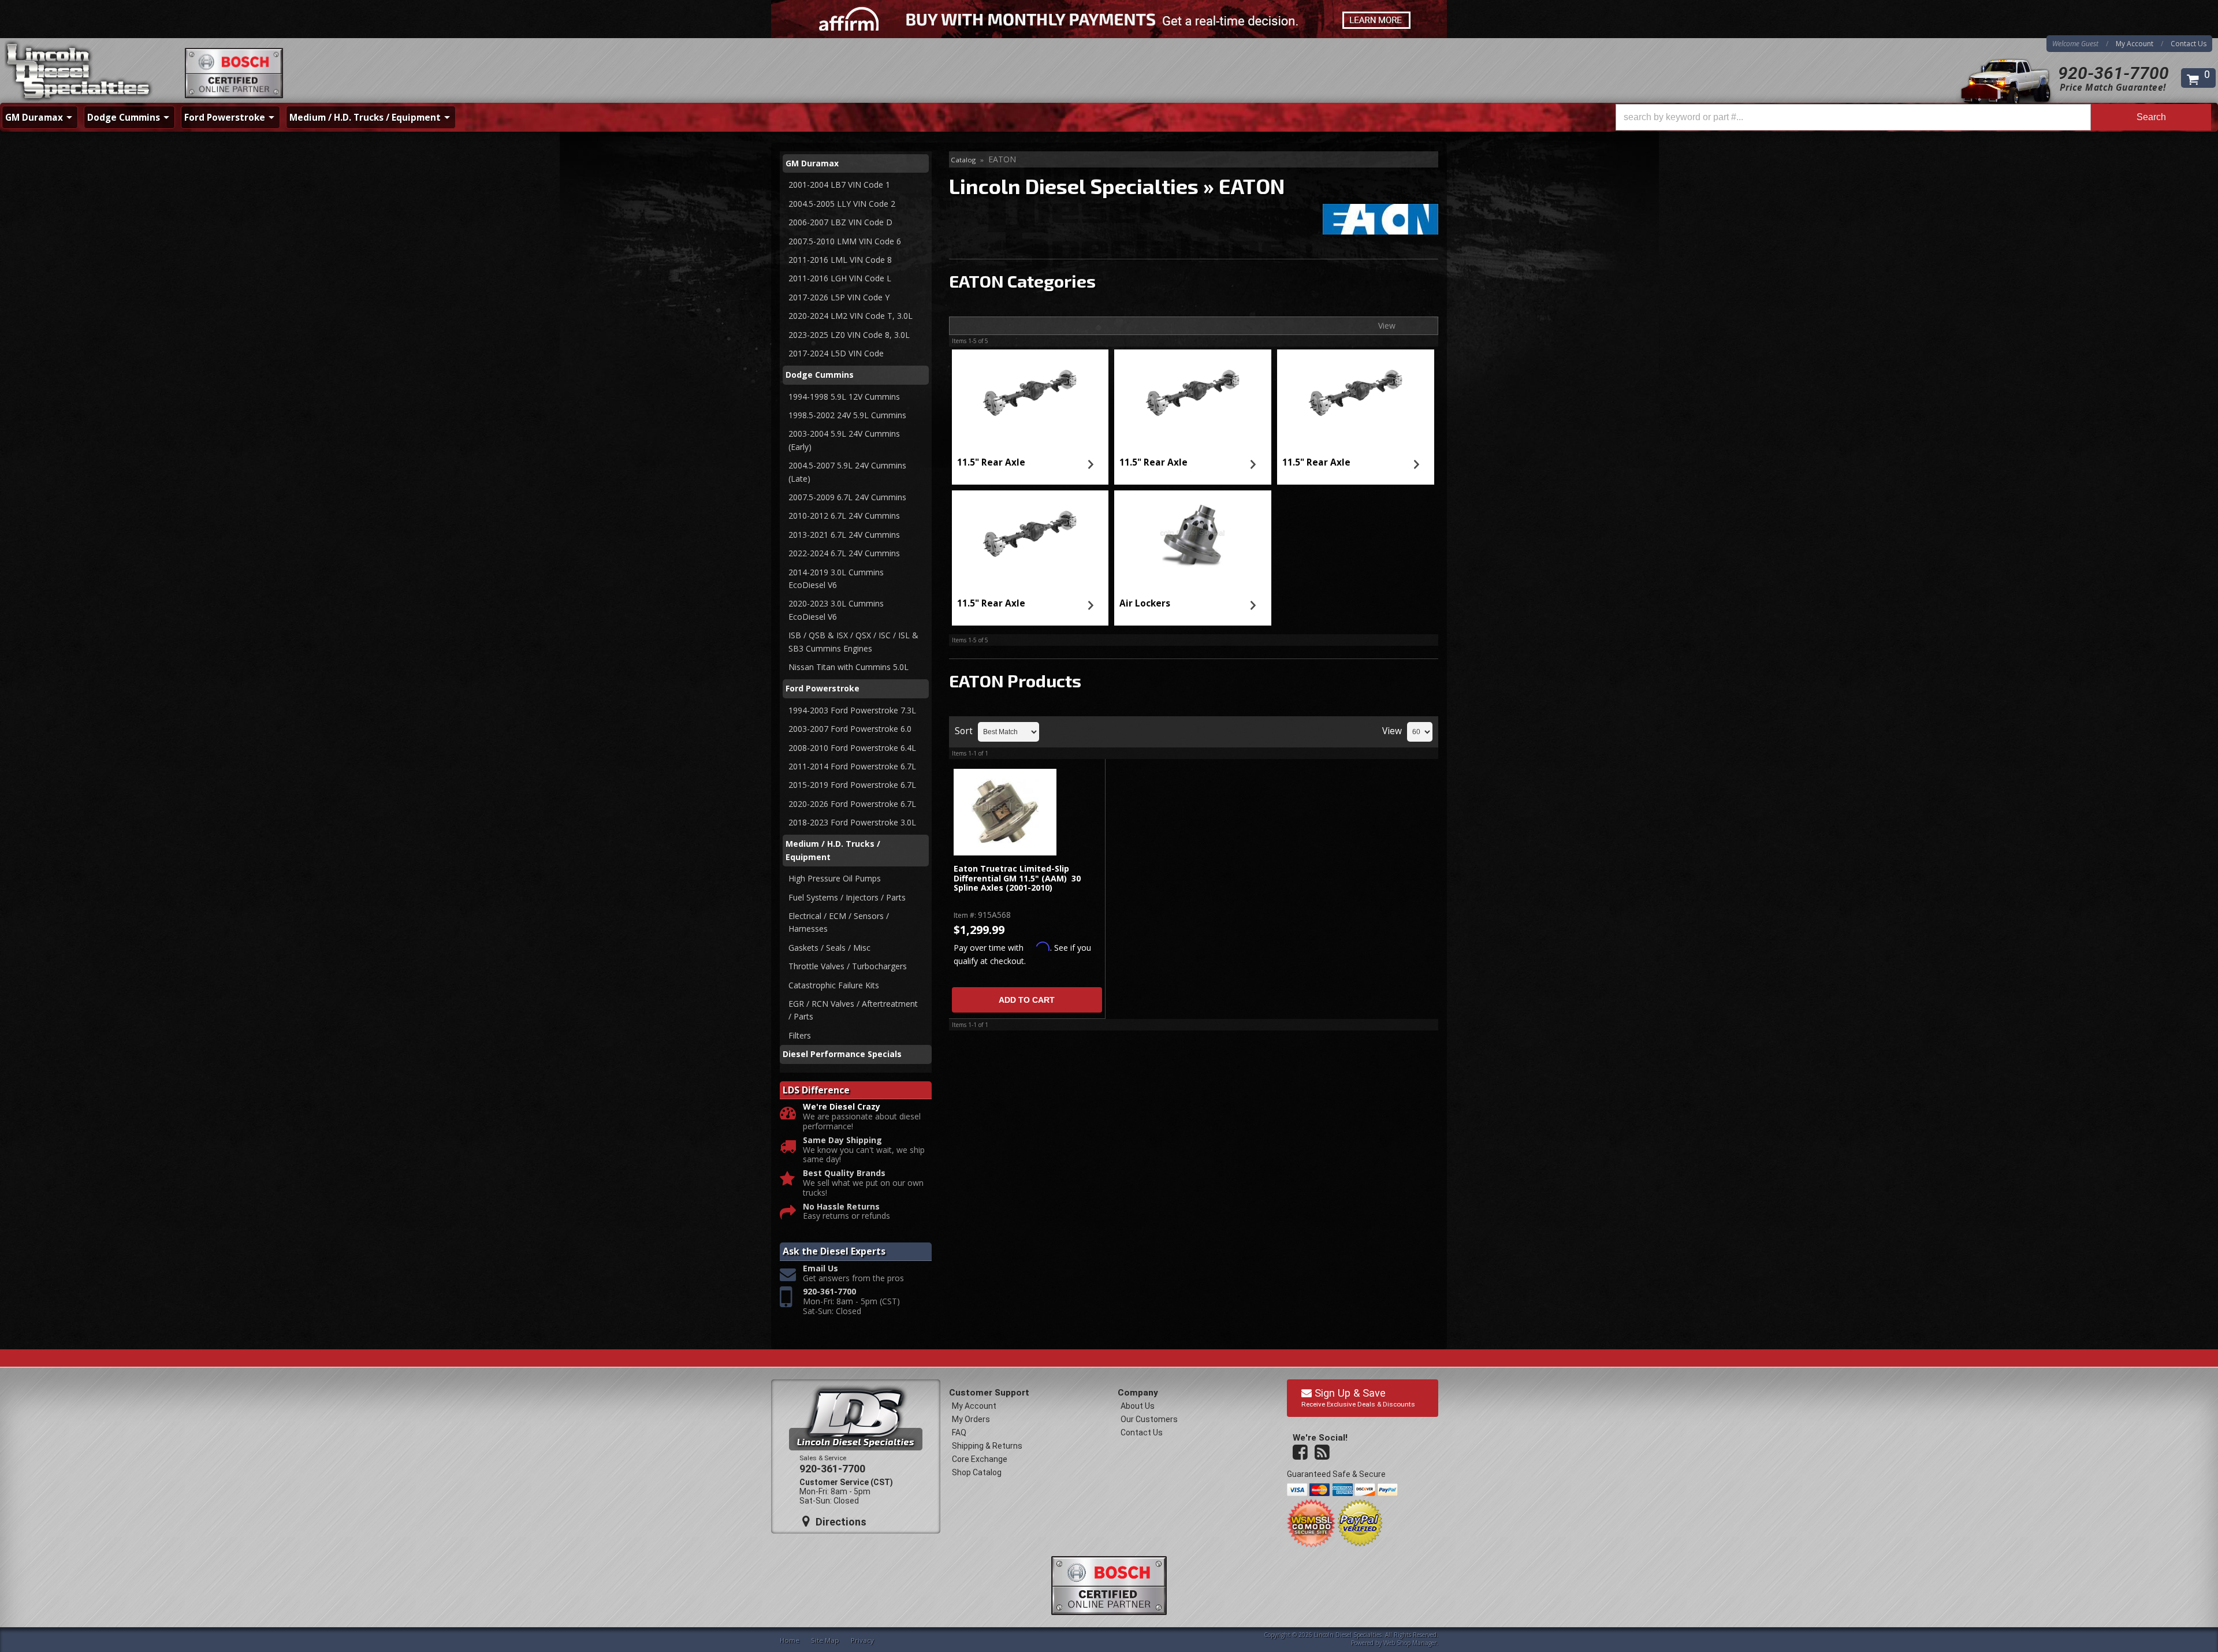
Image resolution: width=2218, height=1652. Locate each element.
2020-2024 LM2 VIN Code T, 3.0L (851, 316)
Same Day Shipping (842, 1141)
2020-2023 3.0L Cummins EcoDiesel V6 (836, 610)
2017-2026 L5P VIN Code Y (839, 297)
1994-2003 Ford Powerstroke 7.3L (852, 710)
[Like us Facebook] (1301, 1453)
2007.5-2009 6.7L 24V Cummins (847, 497)
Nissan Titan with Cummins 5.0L (849, 667)
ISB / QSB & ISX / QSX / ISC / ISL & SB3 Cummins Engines (853, 641)
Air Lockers (1145, 603)
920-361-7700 (2113, 73)
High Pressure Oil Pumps (835, 878)
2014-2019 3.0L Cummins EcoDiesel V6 (836, 578)
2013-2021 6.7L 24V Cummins (844, 535)
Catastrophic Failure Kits (834, 985)
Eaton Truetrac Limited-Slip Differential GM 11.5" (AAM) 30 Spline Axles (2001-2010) (1017, 879)
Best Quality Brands (844, 1173)
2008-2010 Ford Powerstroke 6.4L (852, 748)
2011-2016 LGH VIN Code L (840, 278)
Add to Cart (1027, 1000)
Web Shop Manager (1410, 1643)
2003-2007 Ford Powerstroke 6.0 (850, 729)
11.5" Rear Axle (991, 462)
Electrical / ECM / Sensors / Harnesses (839, 922)
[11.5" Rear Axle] (1030, 395)
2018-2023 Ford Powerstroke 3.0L (852, 822)
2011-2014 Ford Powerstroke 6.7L (852, 766)
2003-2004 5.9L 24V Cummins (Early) (844, 440)
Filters (800, 1035)
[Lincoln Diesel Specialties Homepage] (79, 72)
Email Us (820, 1269)
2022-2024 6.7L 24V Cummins (844, 553)
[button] (1913, 117)
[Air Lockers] (1193, 535)
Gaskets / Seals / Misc (829, 948)
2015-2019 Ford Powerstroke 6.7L (852, 785)
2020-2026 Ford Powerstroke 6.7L (852, 804)
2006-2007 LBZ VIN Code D (840, 222)
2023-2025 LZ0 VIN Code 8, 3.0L (849, 335)
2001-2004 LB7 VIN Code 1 (839, 185)
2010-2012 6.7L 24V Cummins (844, 516)
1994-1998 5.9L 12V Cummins (844, 397)
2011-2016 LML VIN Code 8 (840, 260)
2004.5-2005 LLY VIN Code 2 (842, 204)
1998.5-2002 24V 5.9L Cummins (847, 415)
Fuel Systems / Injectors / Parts (847, 897)
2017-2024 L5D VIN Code (836, 353)
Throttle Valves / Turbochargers (848, 966)
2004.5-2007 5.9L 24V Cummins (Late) (847, 472)
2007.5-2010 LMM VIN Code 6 (845, 241)
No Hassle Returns (841, 1207)
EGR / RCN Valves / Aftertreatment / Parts (853, 1010)
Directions (840, 1522)
